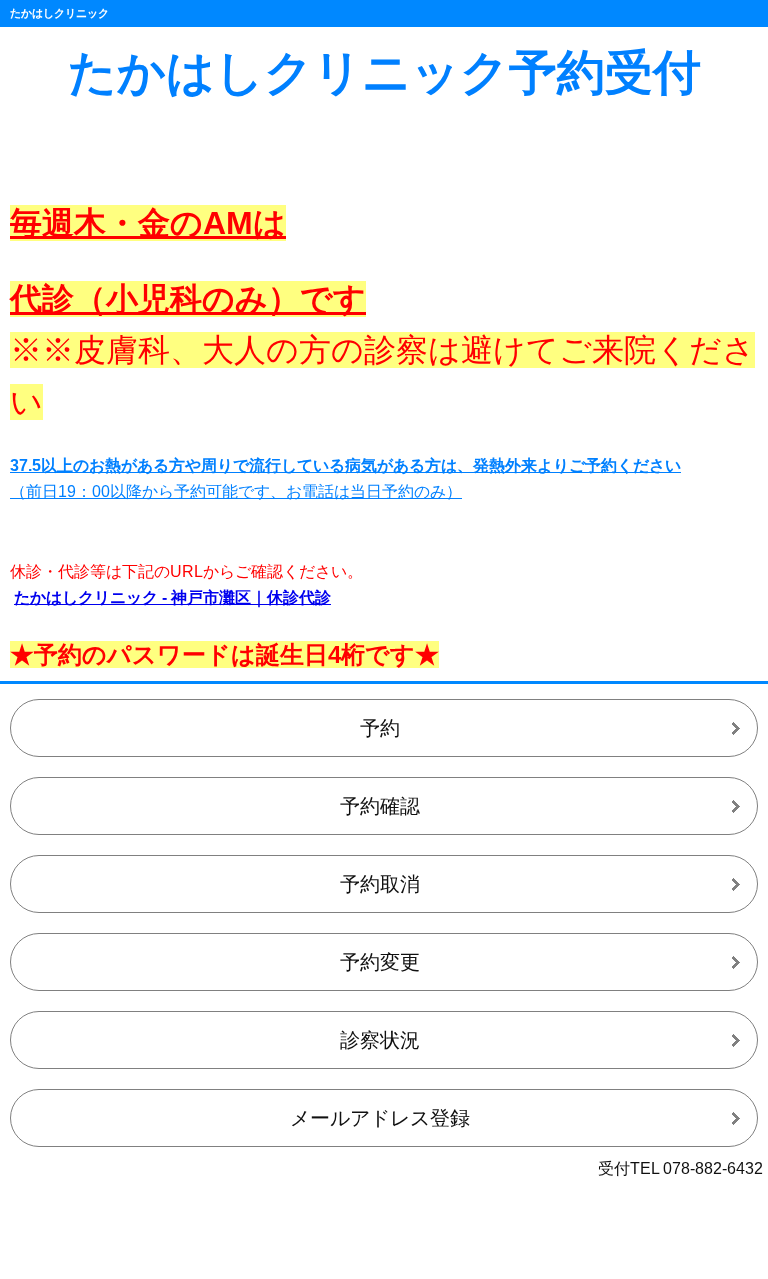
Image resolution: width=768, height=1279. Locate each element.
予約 (380, 728)
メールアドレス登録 (380, 1118)
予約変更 (380, 962)
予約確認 (380, 806)
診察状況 (380, 1040)
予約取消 (380, 884)
